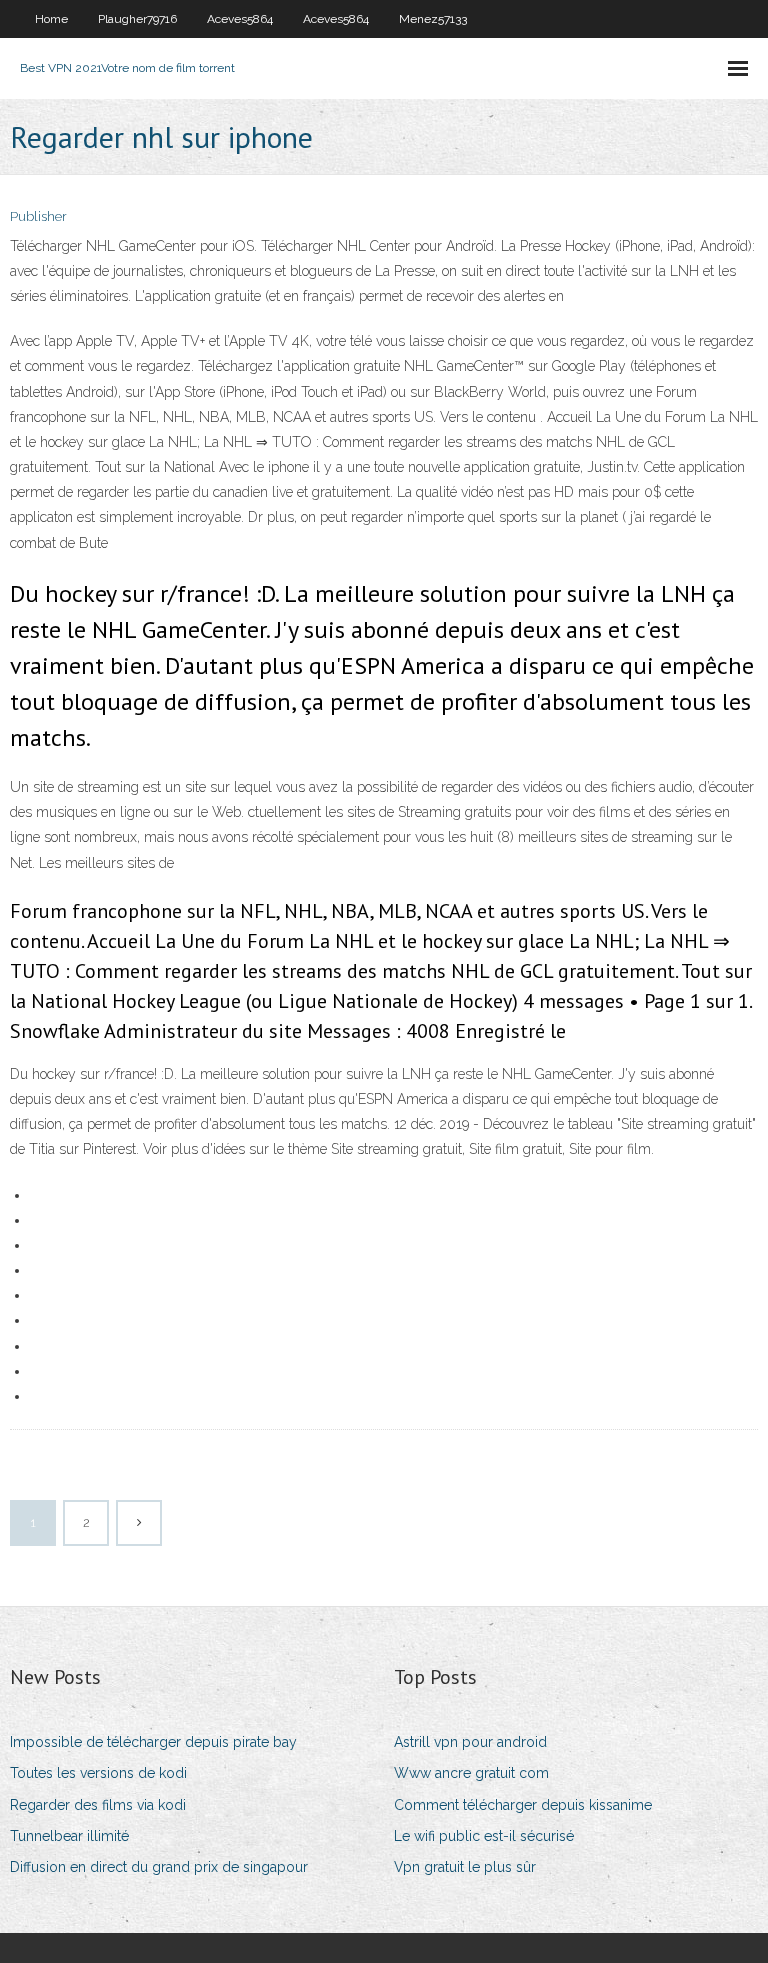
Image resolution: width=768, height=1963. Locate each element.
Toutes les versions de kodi (98, 1773)
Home (51, 19)
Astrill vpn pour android (470, 1742)
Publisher (38, 216)
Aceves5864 (240, 19)
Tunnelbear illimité (69, 1836)
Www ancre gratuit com (471, 1773)
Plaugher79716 (137, 19)
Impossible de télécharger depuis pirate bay (153, 1742)
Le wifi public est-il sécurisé (484, 1836)
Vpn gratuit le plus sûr (465, 1867)
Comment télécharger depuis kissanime (523, 1805)
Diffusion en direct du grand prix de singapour (159, 1867)
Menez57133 (433, 19)
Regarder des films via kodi (98, 1805)
